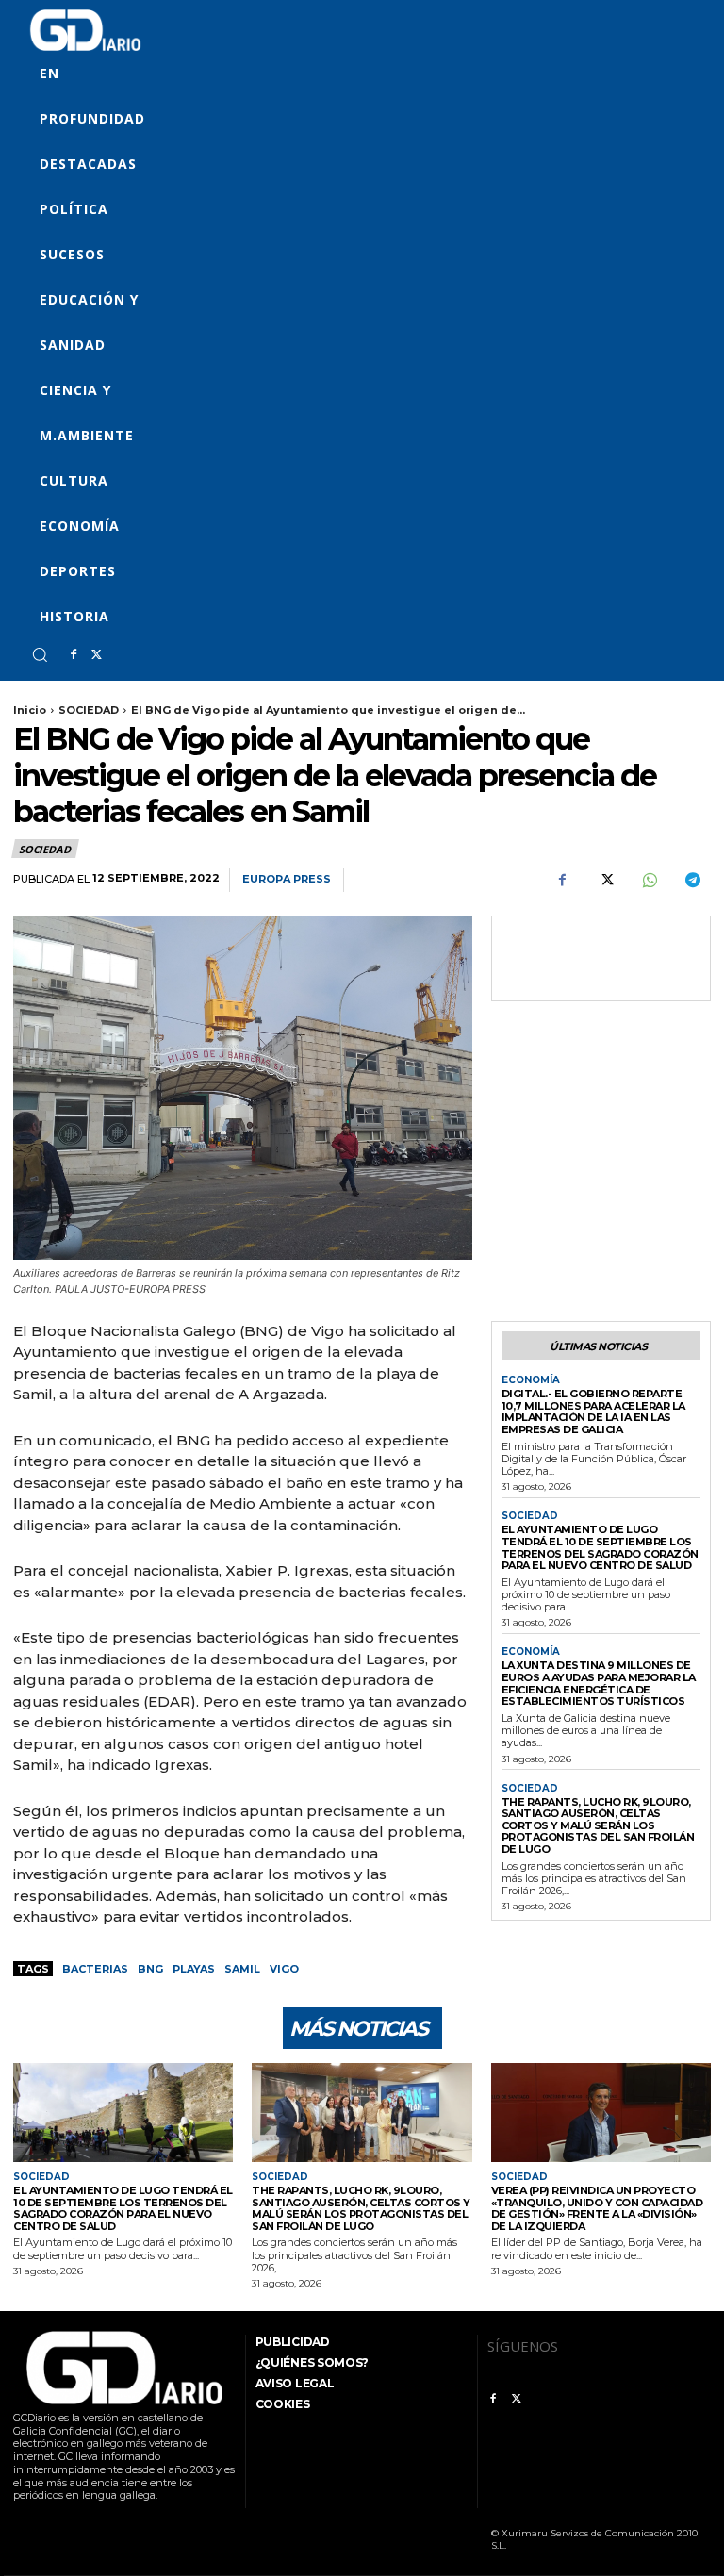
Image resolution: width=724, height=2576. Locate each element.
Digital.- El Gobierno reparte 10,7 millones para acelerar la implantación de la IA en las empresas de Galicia (593, 1412)
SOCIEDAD (89, 710)
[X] (96, 655)
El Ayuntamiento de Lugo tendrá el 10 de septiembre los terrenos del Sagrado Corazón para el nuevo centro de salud (600, 1547)
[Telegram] (692, 881)
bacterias (95, 1969)
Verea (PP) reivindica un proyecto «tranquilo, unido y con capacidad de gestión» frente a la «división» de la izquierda (597, 2208)
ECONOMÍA (531, 1380)
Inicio (30, 710)
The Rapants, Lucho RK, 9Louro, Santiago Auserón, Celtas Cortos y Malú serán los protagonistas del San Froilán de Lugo (598, 1826)
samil (242, 1969)
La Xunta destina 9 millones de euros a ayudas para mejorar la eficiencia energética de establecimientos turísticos (599, 1683)
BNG (150, 1969)
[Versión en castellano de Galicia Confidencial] (85, 30)
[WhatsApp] (649, 881)
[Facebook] (74, 655)
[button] (40, 654)
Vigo (284, 1969)
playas (194, 1969)
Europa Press (287, 879)
